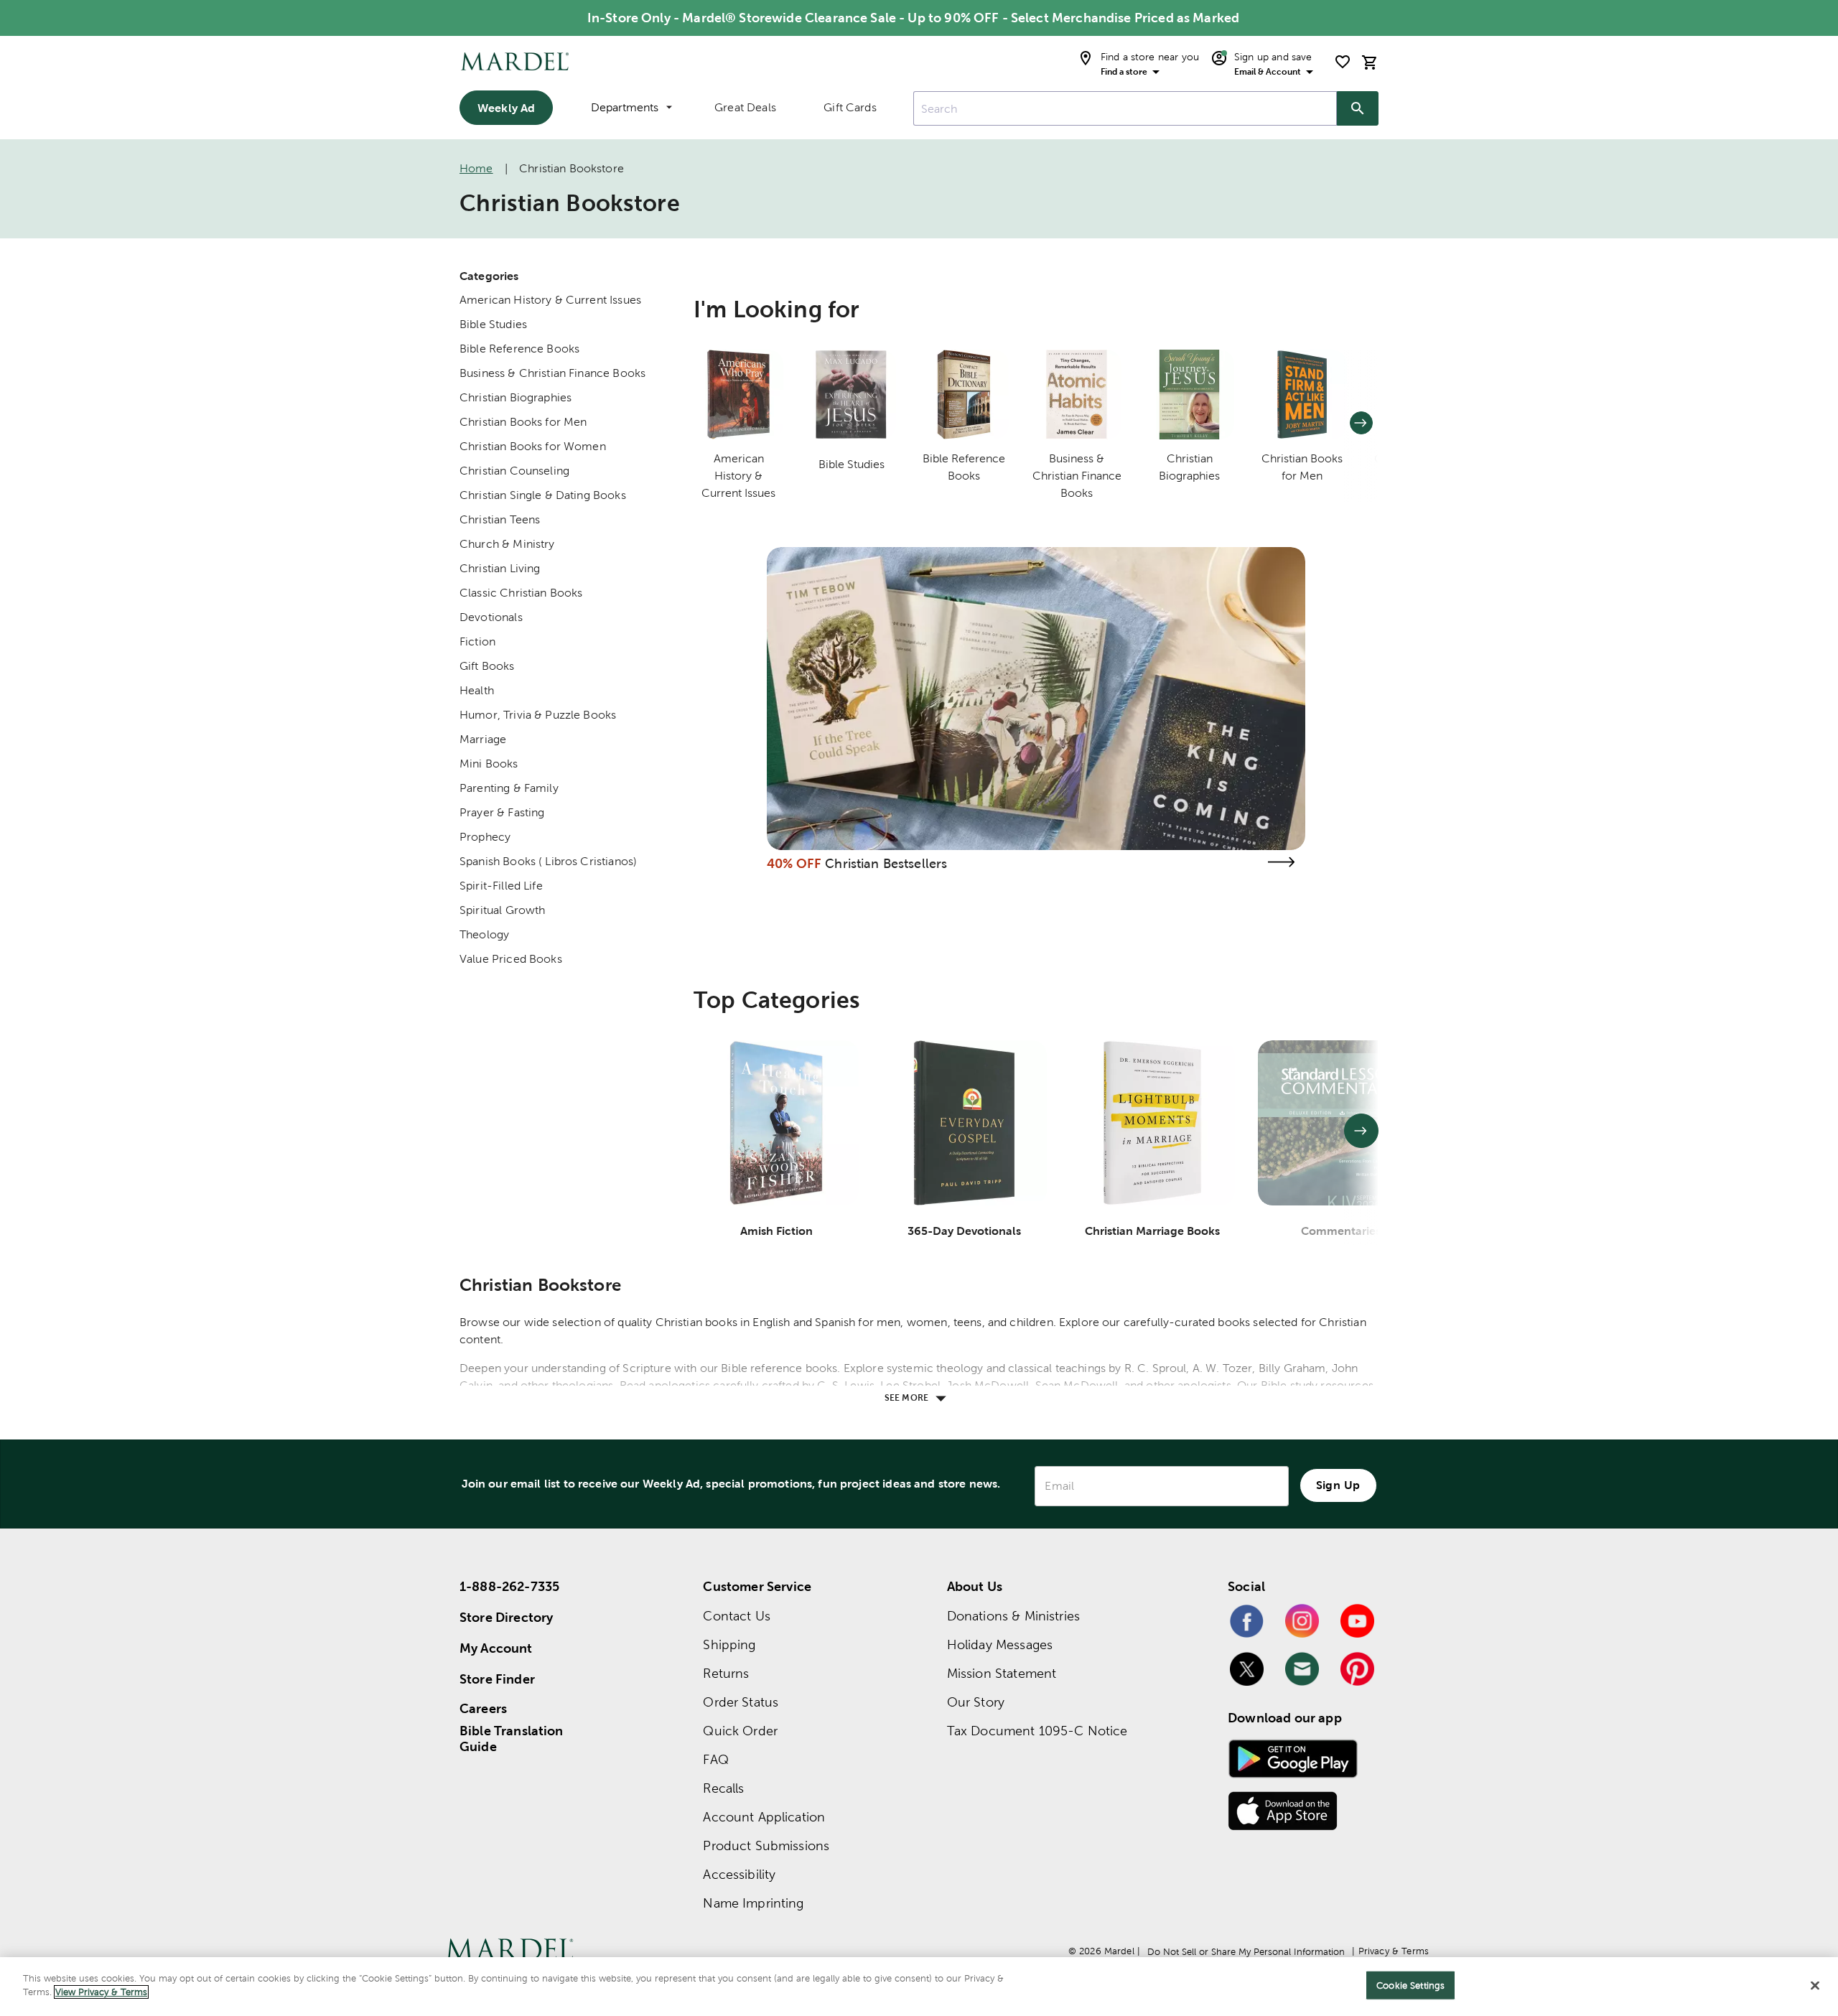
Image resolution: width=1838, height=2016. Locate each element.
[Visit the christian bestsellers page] (1281, 862)
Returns (726, 1673)
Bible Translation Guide (512, 1739)
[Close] (1815, 1985)
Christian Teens (500, 519)
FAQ (715, 1759)
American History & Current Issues (550, 300)
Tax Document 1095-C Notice (1037, 1731)
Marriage (483, 739)
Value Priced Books (511, 959)
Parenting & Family (509, 788)
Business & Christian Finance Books (552, 373)
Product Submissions (766, 1845)
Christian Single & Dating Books (543, 495)
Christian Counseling (514, 471)
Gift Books (487, 666)
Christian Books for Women (533, 446)
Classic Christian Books (521, 593)
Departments (625, 107)
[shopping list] (1343, 62)
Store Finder (497, 1679)
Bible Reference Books (519, 349)
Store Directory (506, 1617)
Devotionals (491, 617)
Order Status (741, 1702)
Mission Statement (1002, 1673)
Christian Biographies (516, 397)
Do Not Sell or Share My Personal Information (1246, 1952)
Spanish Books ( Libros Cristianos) (548, 861)
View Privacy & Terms (101, 1992)
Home (476, 168)
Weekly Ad (506, 108)
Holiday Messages (1000, 1644)
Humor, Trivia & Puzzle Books (538, 715)
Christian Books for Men (523, 422)
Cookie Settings (1410, 1985)
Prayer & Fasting (502, 812)
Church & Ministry (507, 544)
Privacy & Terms (1394, 1951)
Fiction (477, 641)
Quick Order (740, 1731)
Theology (484, 934)
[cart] (1370, 62)
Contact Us (737, 1616)
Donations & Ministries (1013, 1616)
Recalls (723, 1788)
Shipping (729, 1644)
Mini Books (489, 764)
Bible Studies (493, 324)
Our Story (976, 1702)
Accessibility (739, 1874)
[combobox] (1125, 108)
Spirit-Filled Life (501, 886)
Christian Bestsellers (886, 863)
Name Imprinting (753, 1903)
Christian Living (500, 568)
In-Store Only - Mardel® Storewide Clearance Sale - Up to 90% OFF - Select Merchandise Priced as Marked (913, 18)
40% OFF (794, 863)
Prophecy (485, 837)
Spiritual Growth (502, 910)
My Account (496, 1648)
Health (477, 690)
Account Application (764, 1817)
